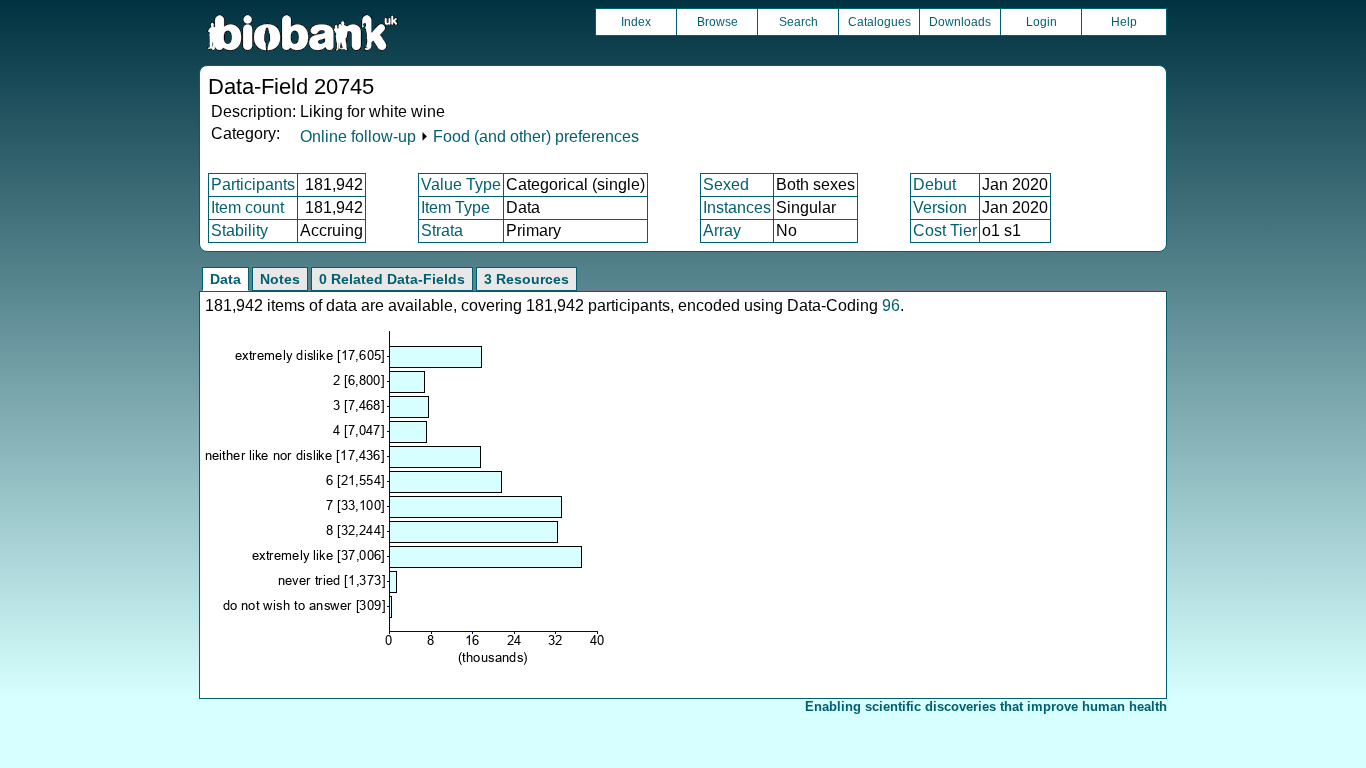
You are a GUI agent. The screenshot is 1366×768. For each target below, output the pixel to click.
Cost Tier (945, 230)
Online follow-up (358, 136)
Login (1041, 22)
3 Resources (526, 279)
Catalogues (879, 22)
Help (1124, 22)
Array (722, 230)
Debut (934, 184)
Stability (239, 230)
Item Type (455, 207)
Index (636, 22)
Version (940, 207)
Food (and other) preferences (536, 136)
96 (891, 305)
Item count (247, 207)
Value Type (461, 184)
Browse (717, 22)
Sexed (726, 184)
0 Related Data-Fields (392, 279)
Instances (737, 207)
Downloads (960, 22)
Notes (280, 279)
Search (798, 22)
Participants (253, 184)
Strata (442, 230)
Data (225, 279)
